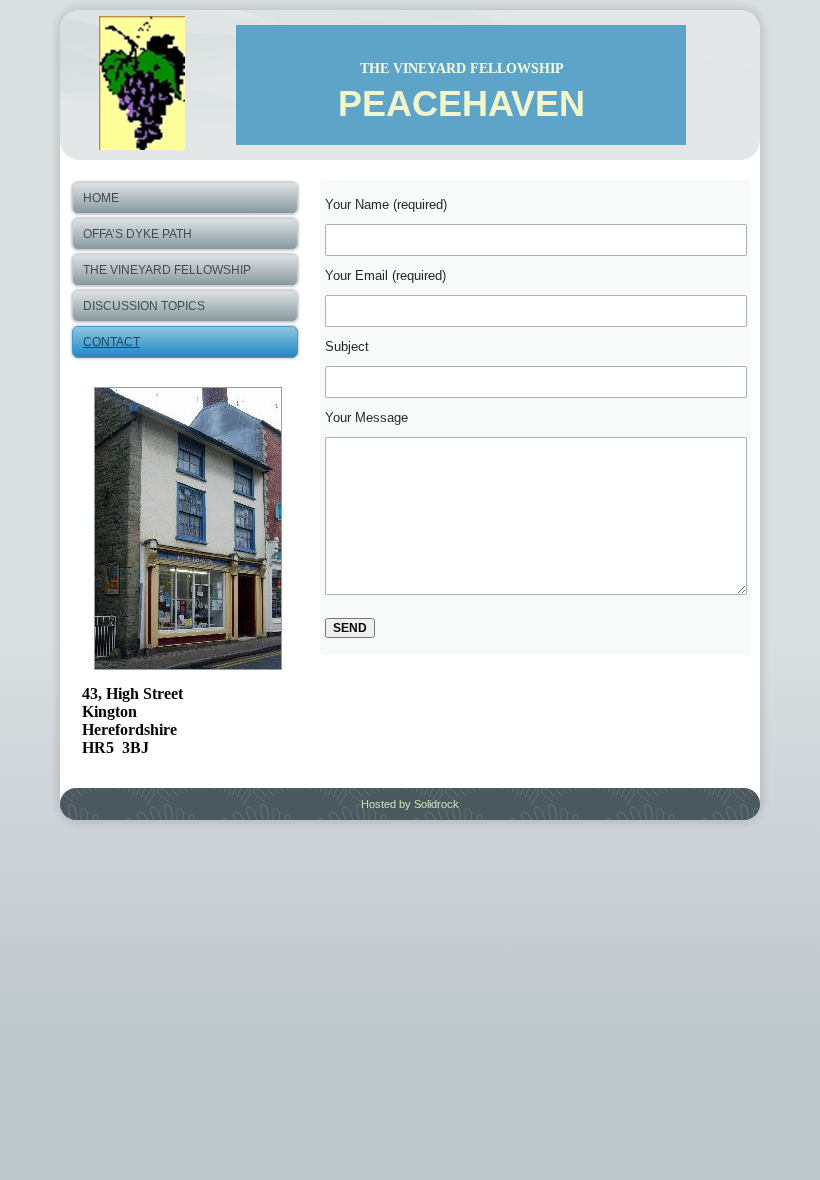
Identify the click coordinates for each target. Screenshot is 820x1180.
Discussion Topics (144, 306)
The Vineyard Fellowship (167, 270)
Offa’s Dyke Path (137, 234)
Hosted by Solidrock (410, 804)
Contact (111, 342)
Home (101, 198)
